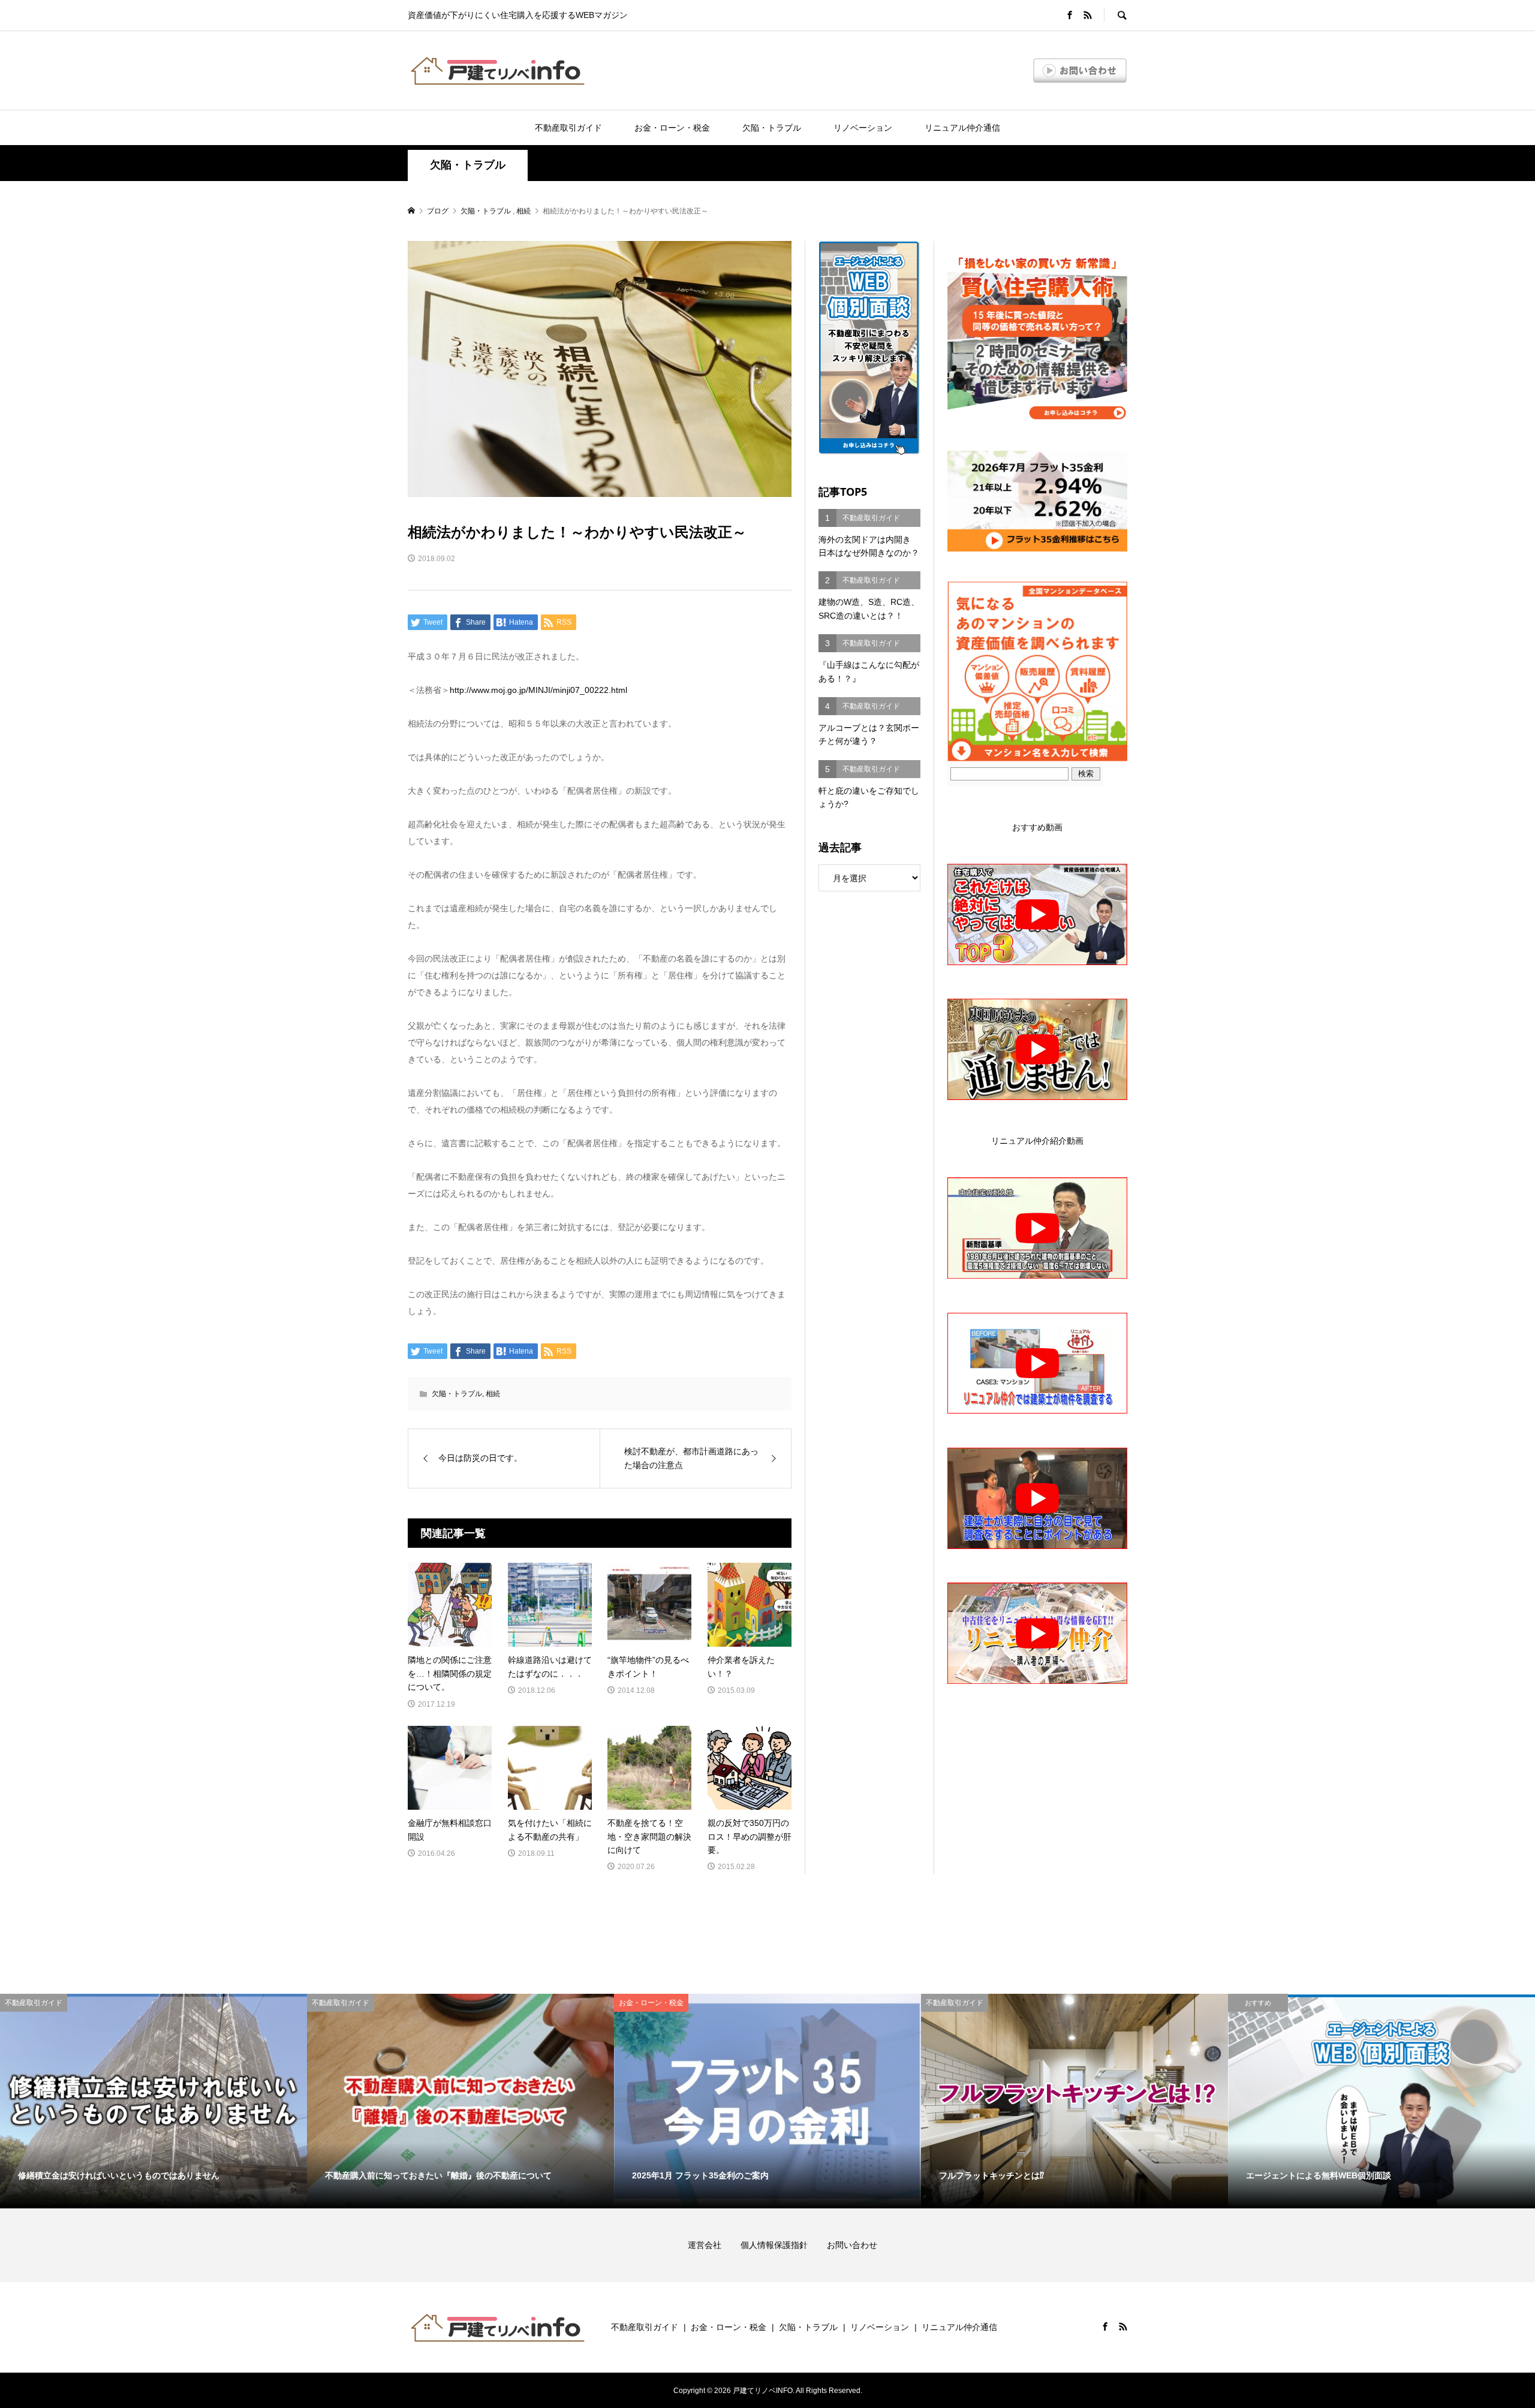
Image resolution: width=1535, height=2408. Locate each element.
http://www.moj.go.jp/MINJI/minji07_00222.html (538, 690)
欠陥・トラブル (772, 128)
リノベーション (863, 128)
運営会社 (713, 2245)
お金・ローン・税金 (672, 128)
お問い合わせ (852, 2245)
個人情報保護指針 (782, 2245)
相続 (493, 1394)
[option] (153, 2101)
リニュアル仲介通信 (962, 128)
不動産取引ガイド (568, 128)
